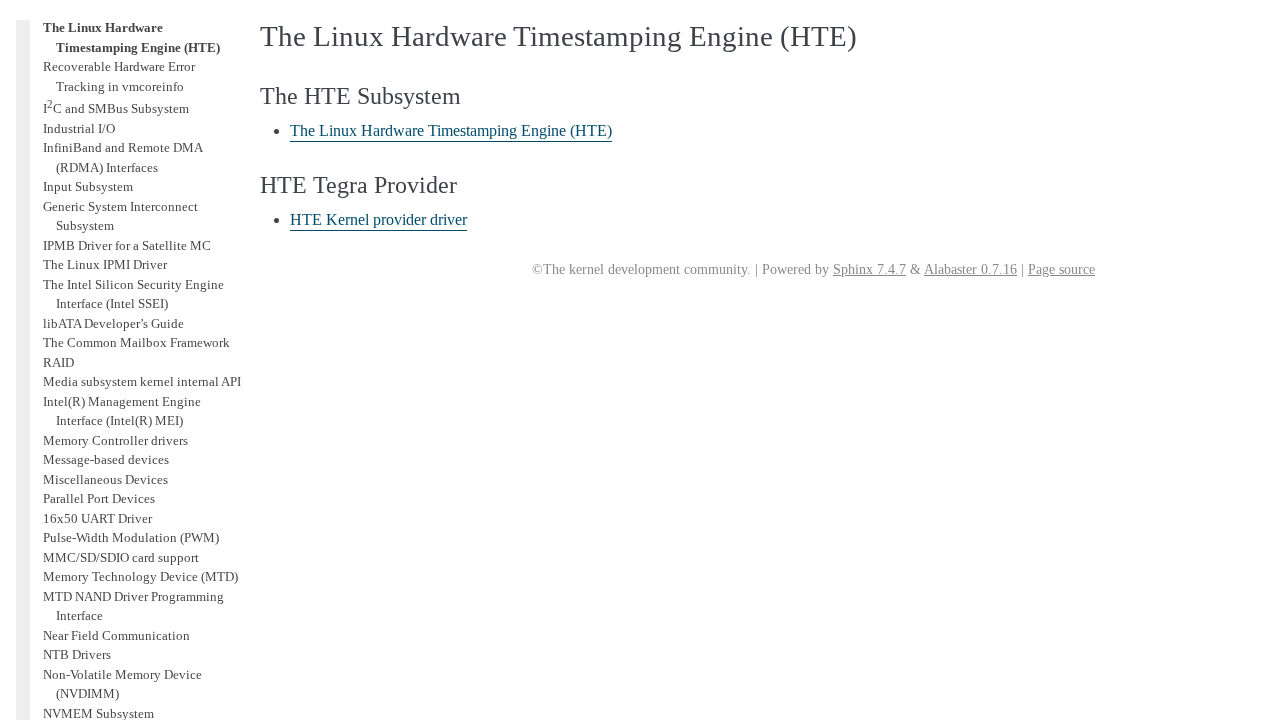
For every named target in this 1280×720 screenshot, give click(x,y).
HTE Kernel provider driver (378, 219)
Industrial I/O (79, 128)
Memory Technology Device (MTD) (140, 576)
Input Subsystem (88, 186)
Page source (1061, 269)
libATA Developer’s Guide (113, 323)
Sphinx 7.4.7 (869, 269)
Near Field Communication (116, 635)
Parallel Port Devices (99, 498)
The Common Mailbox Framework (136, 342)
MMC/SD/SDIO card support (121, 557)
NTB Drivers (77, 654)
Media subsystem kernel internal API (142, 381)
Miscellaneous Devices (105, 479)
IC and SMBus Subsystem (116, 108)
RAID (58, 362)
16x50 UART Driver (97, 518)
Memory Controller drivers (115, 440)
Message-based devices (106, 459)
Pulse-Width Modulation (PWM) (131, 537)
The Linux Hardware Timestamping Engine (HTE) (451, 130)
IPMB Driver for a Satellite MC (127, 245)
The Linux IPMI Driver (105, 264)
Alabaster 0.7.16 (970, 269)
